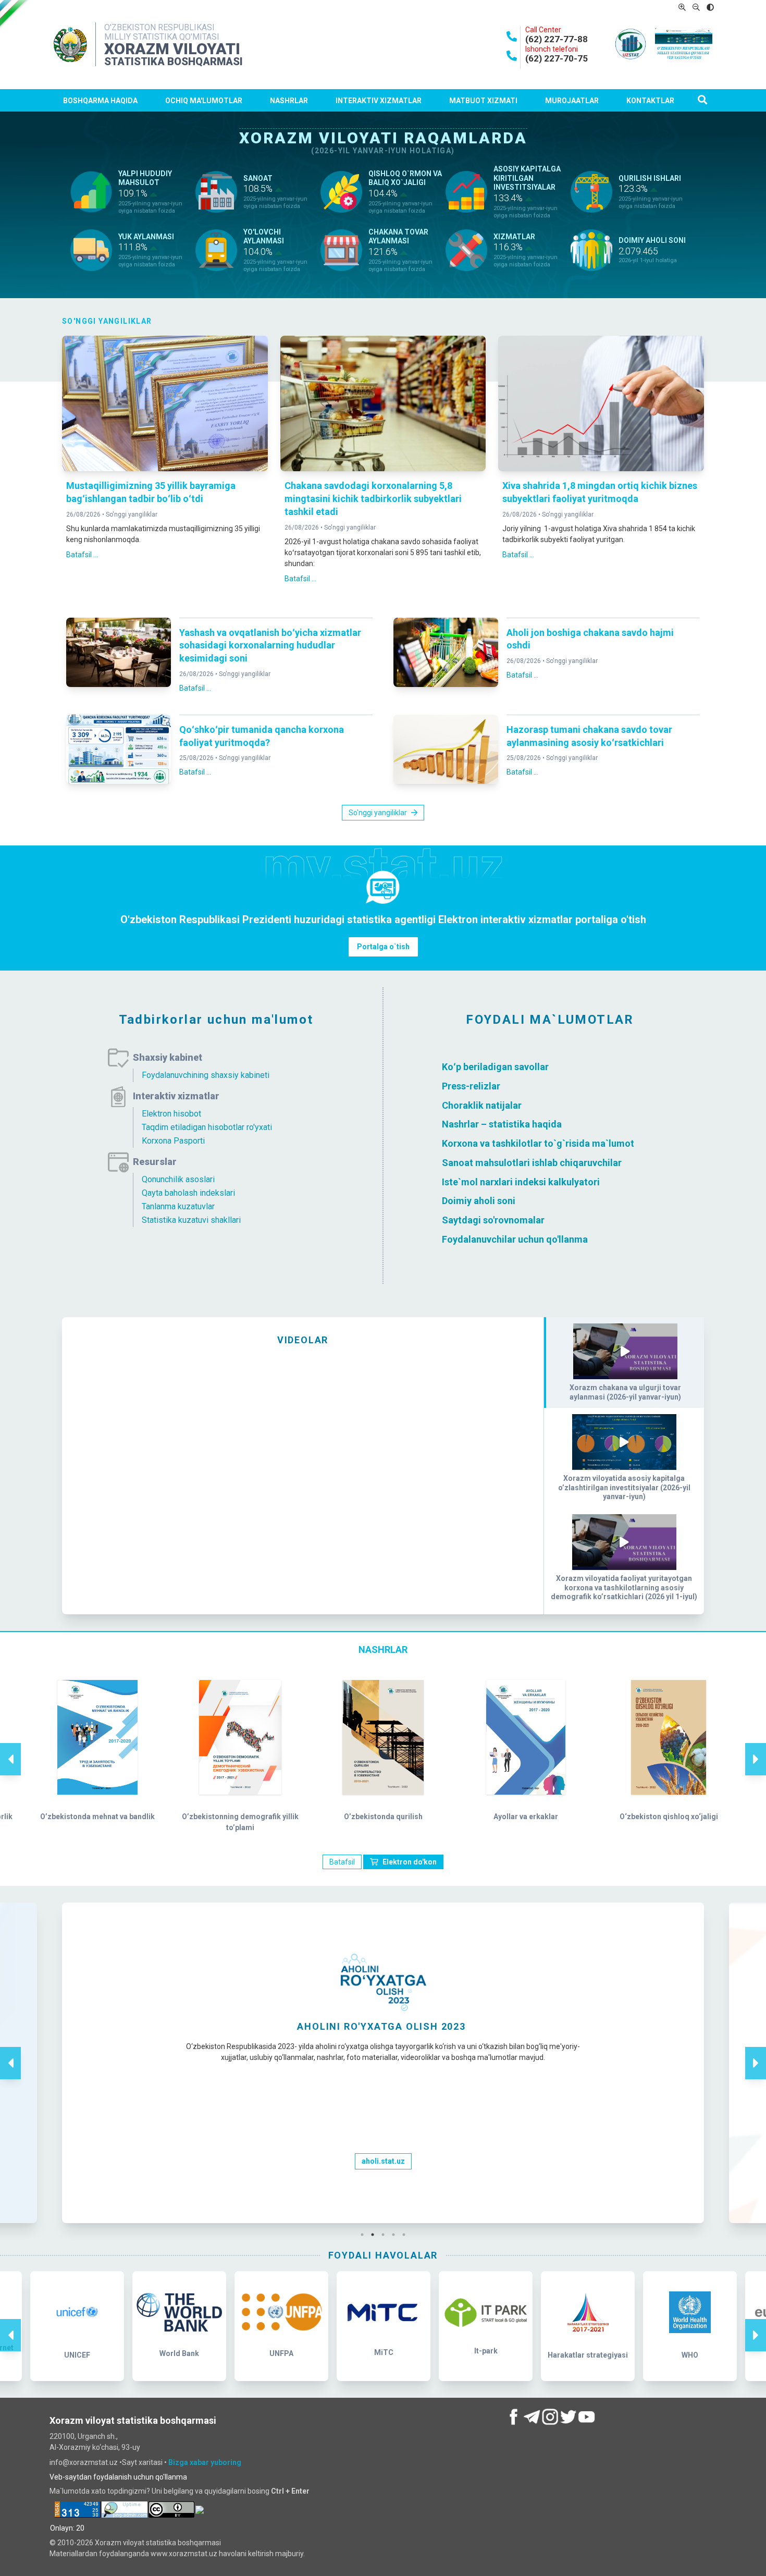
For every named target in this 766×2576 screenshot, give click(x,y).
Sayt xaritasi (143, 2462)
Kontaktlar (650, 101)
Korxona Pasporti (173, 1141)
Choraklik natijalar (482, 1105)
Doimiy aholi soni (479, 1201)
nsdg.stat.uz (383, 2181)
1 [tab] (365, 2235)
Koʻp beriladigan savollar (495, 1067)
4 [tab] (396, 2235)
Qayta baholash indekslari (188, 1193)
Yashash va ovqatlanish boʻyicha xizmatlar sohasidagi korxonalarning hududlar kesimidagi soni (270, 646)
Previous (10, 1748)
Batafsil (342, 1862)
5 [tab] (406, 2235)
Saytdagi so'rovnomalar (493, 1220)
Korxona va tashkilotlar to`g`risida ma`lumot (538, 1143)
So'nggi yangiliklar (132, 514)
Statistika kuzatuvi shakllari (191, 1220)
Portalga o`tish (383, 947)
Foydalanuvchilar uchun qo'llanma (515, 1239)
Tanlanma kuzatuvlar (178, 1206)
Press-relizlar (471, 1086)
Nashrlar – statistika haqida (502, 1124)
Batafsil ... (82, 555)
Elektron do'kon (410, 1862)
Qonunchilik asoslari (178, 1179)
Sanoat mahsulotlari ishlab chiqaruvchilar (532, 1163)
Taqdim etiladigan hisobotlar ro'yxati (207, 1127)
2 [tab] (375, 2235)
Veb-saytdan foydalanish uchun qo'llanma (118, 2477)
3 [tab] (386, 2235)
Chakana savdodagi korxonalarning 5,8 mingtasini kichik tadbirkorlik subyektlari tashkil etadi (373, 499)
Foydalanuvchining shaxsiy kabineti (206, 1075)
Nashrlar (289, 101)
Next (756, 1748)
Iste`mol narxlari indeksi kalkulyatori (521, 1181)
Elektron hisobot (171, 1114)
